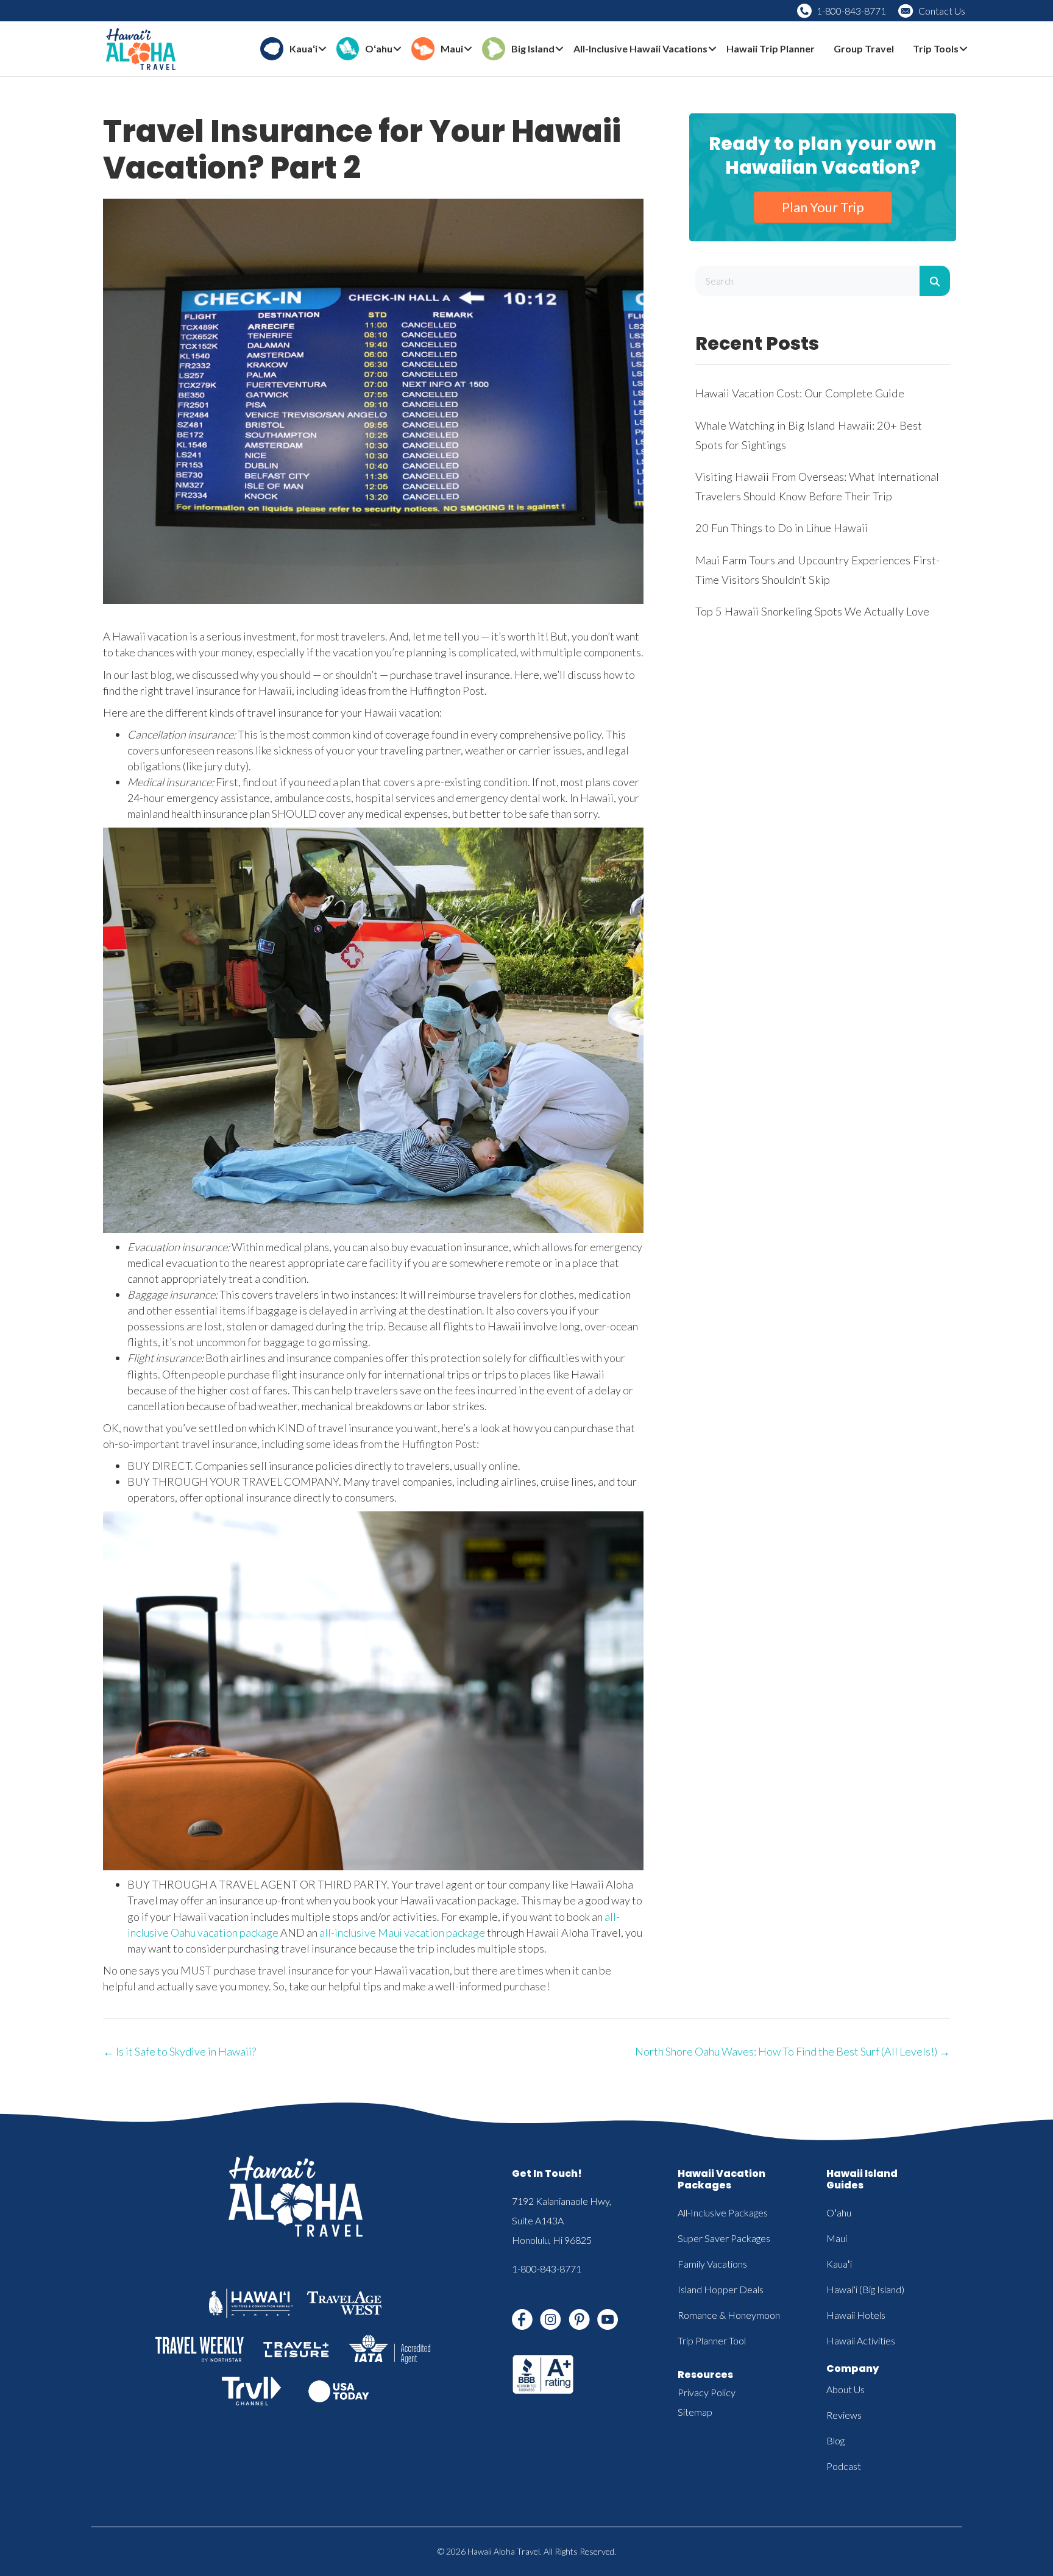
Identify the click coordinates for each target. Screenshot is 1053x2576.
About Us (846, 2389)
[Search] (935, 281)
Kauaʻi (839, 2264)
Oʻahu (839, 2212)
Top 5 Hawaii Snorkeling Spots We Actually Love (812, 611)
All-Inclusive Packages (723, 2212)
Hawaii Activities (861, 2340)
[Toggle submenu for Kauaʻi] (322, 49)
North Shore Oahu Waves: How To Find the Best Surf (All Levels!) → (792, 2051)
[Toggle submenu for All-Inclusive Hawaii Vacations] (712, 49)
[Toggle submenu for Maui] (468, 49)
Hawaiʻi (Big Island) (865, 2289)
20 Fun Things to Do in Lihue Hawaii (782, 528)
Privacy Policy (707, 2392)
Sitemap (695, 2412)
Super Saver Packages (724, 2238)
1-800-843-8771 (851, 11)
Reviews (844, 2415)
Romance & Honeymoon (729, 2315)
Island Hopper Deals (721, 2289)
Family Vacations (712, 2264)
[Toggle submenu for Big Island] (559, 49)
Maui (837, 2238)
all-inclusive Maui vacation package (402, 1932)
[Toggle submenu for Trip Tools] (963, 49)
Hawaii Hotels (856, 2315)
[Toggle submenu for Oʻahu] (397, 49)
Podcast (844, 2466)
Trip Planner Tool (712, 2340)
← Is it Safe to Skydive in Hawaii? (179, 2051)
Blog (835, 2440)
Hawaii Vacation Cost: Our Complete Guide (800, 393)
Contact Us (942, 11)
